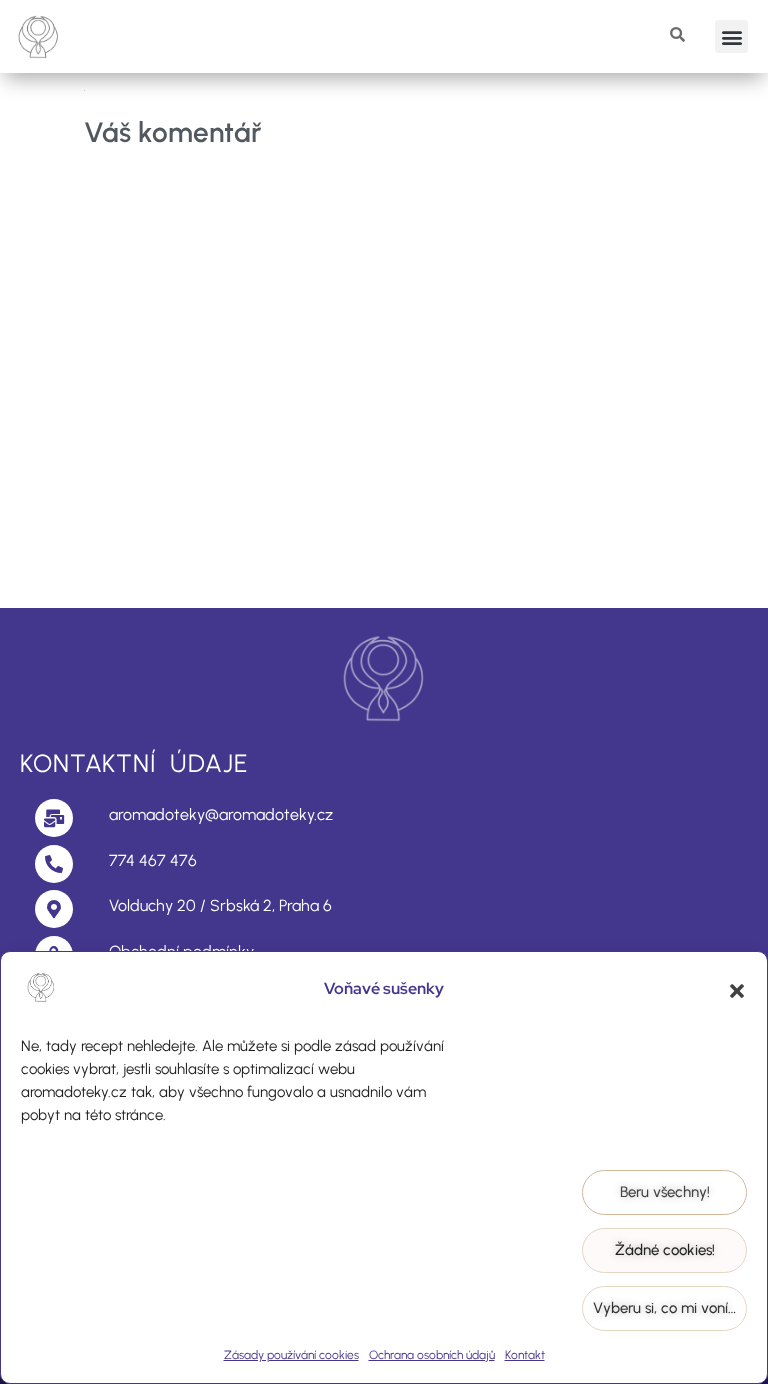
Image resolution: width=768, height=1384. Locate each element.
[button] (737, 991)
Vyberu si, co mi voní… (664, 1308)
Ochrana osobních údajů (432, 1355)
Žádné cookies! (665, 1250)
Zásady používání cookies (291, 1355)
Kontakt (525, 1355)
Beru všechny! (665, 1192)
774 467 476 (153, 860)
